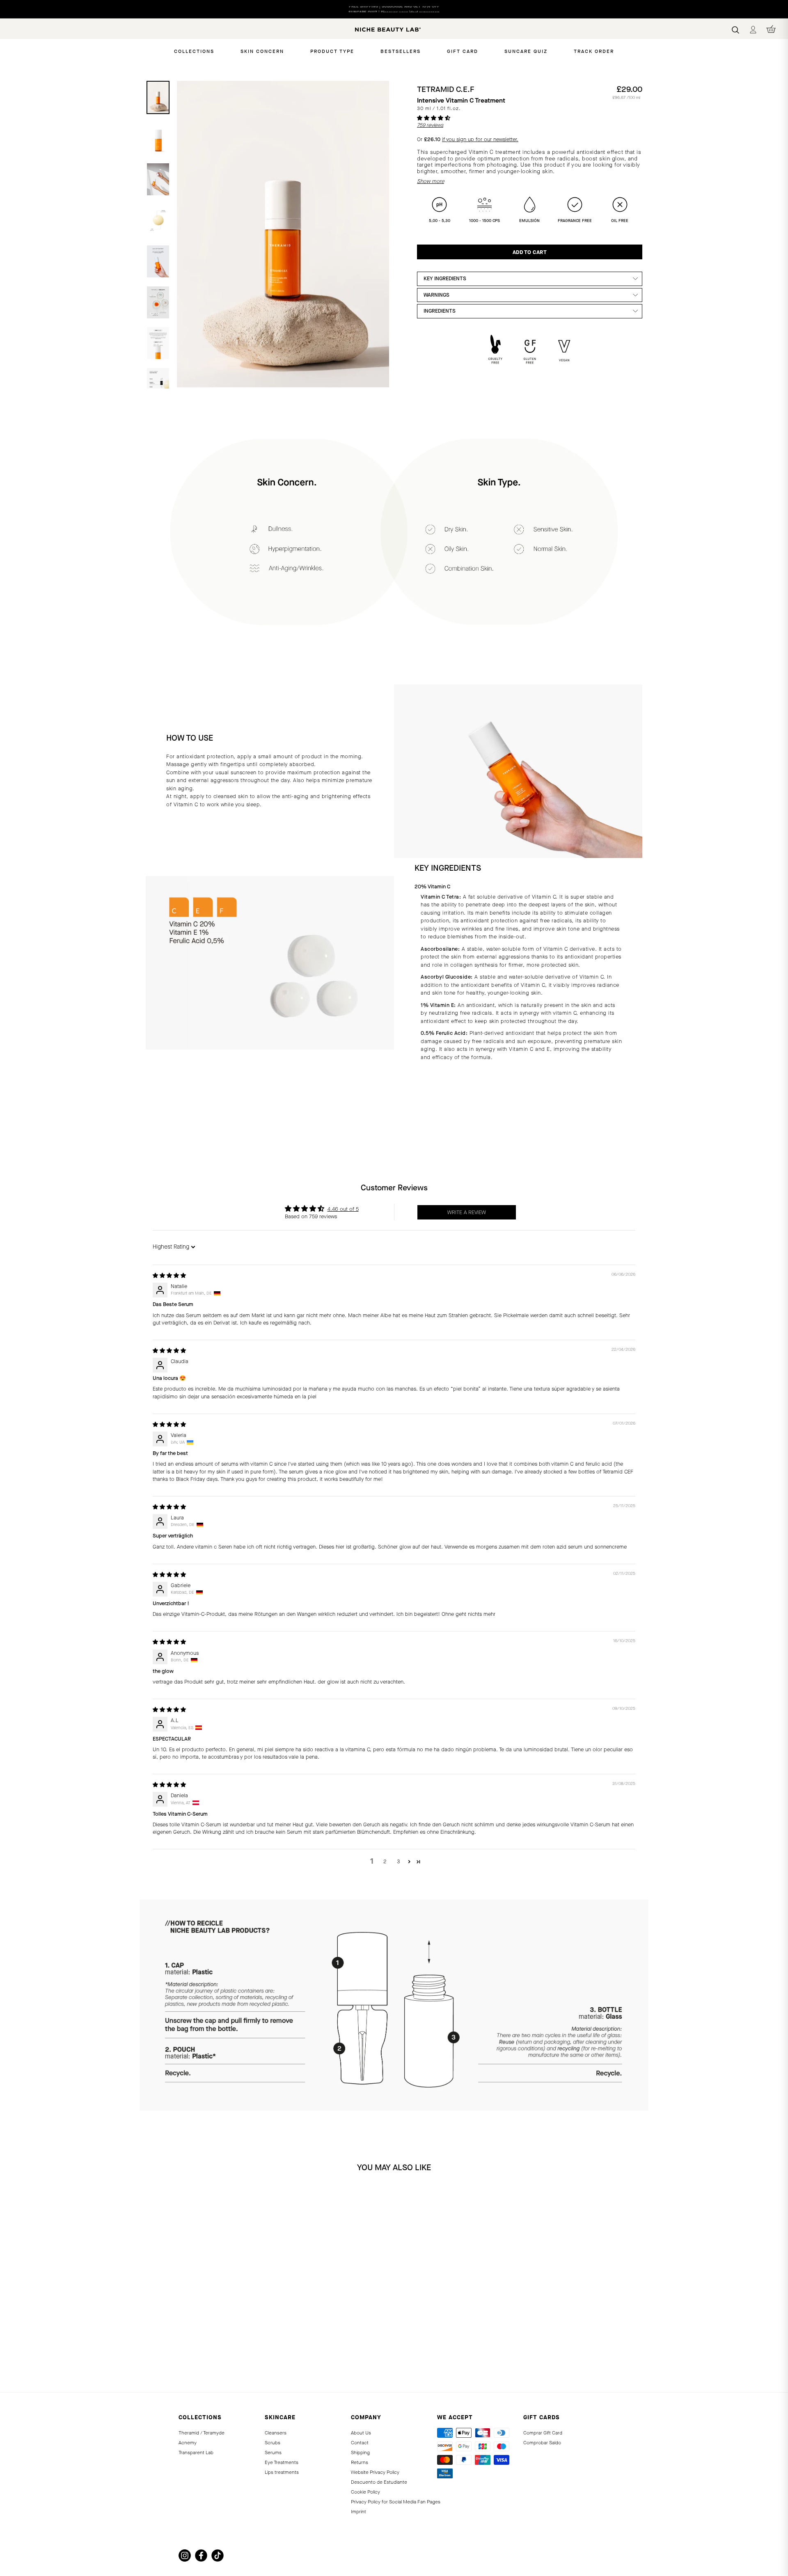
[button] (434, 118)
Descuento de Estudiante (379, 2482)
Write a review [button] (467, 1212)
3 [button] (398, 1861)
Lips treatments (282, 2472)
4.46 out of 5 (343, 1209)
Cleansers (276, 2433)
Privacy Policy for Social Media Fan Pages (396, 2502)
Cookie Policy (365, 2492)
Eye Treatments (282, 2462)
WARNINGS (436, 295)
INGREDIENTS (440, 311)
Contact (360, 2443)
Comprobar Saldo (542, 2443)
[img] (169, 1275)
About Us (361, 2433)
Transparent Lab (196, 2452)
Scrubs (273, 2443)
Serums (273, 2452)
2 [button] (385, 1861)
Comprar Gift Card (543, 2433)
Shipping (360, 2452)
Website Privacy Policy (375, 2472)
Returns (360, 2462)
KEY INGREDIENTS (445, 278)
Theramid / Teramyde (202, 2433)
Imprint (358, 2512)
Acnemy (188, 2443)
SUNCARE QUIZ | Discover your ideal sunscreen (394, 9)
